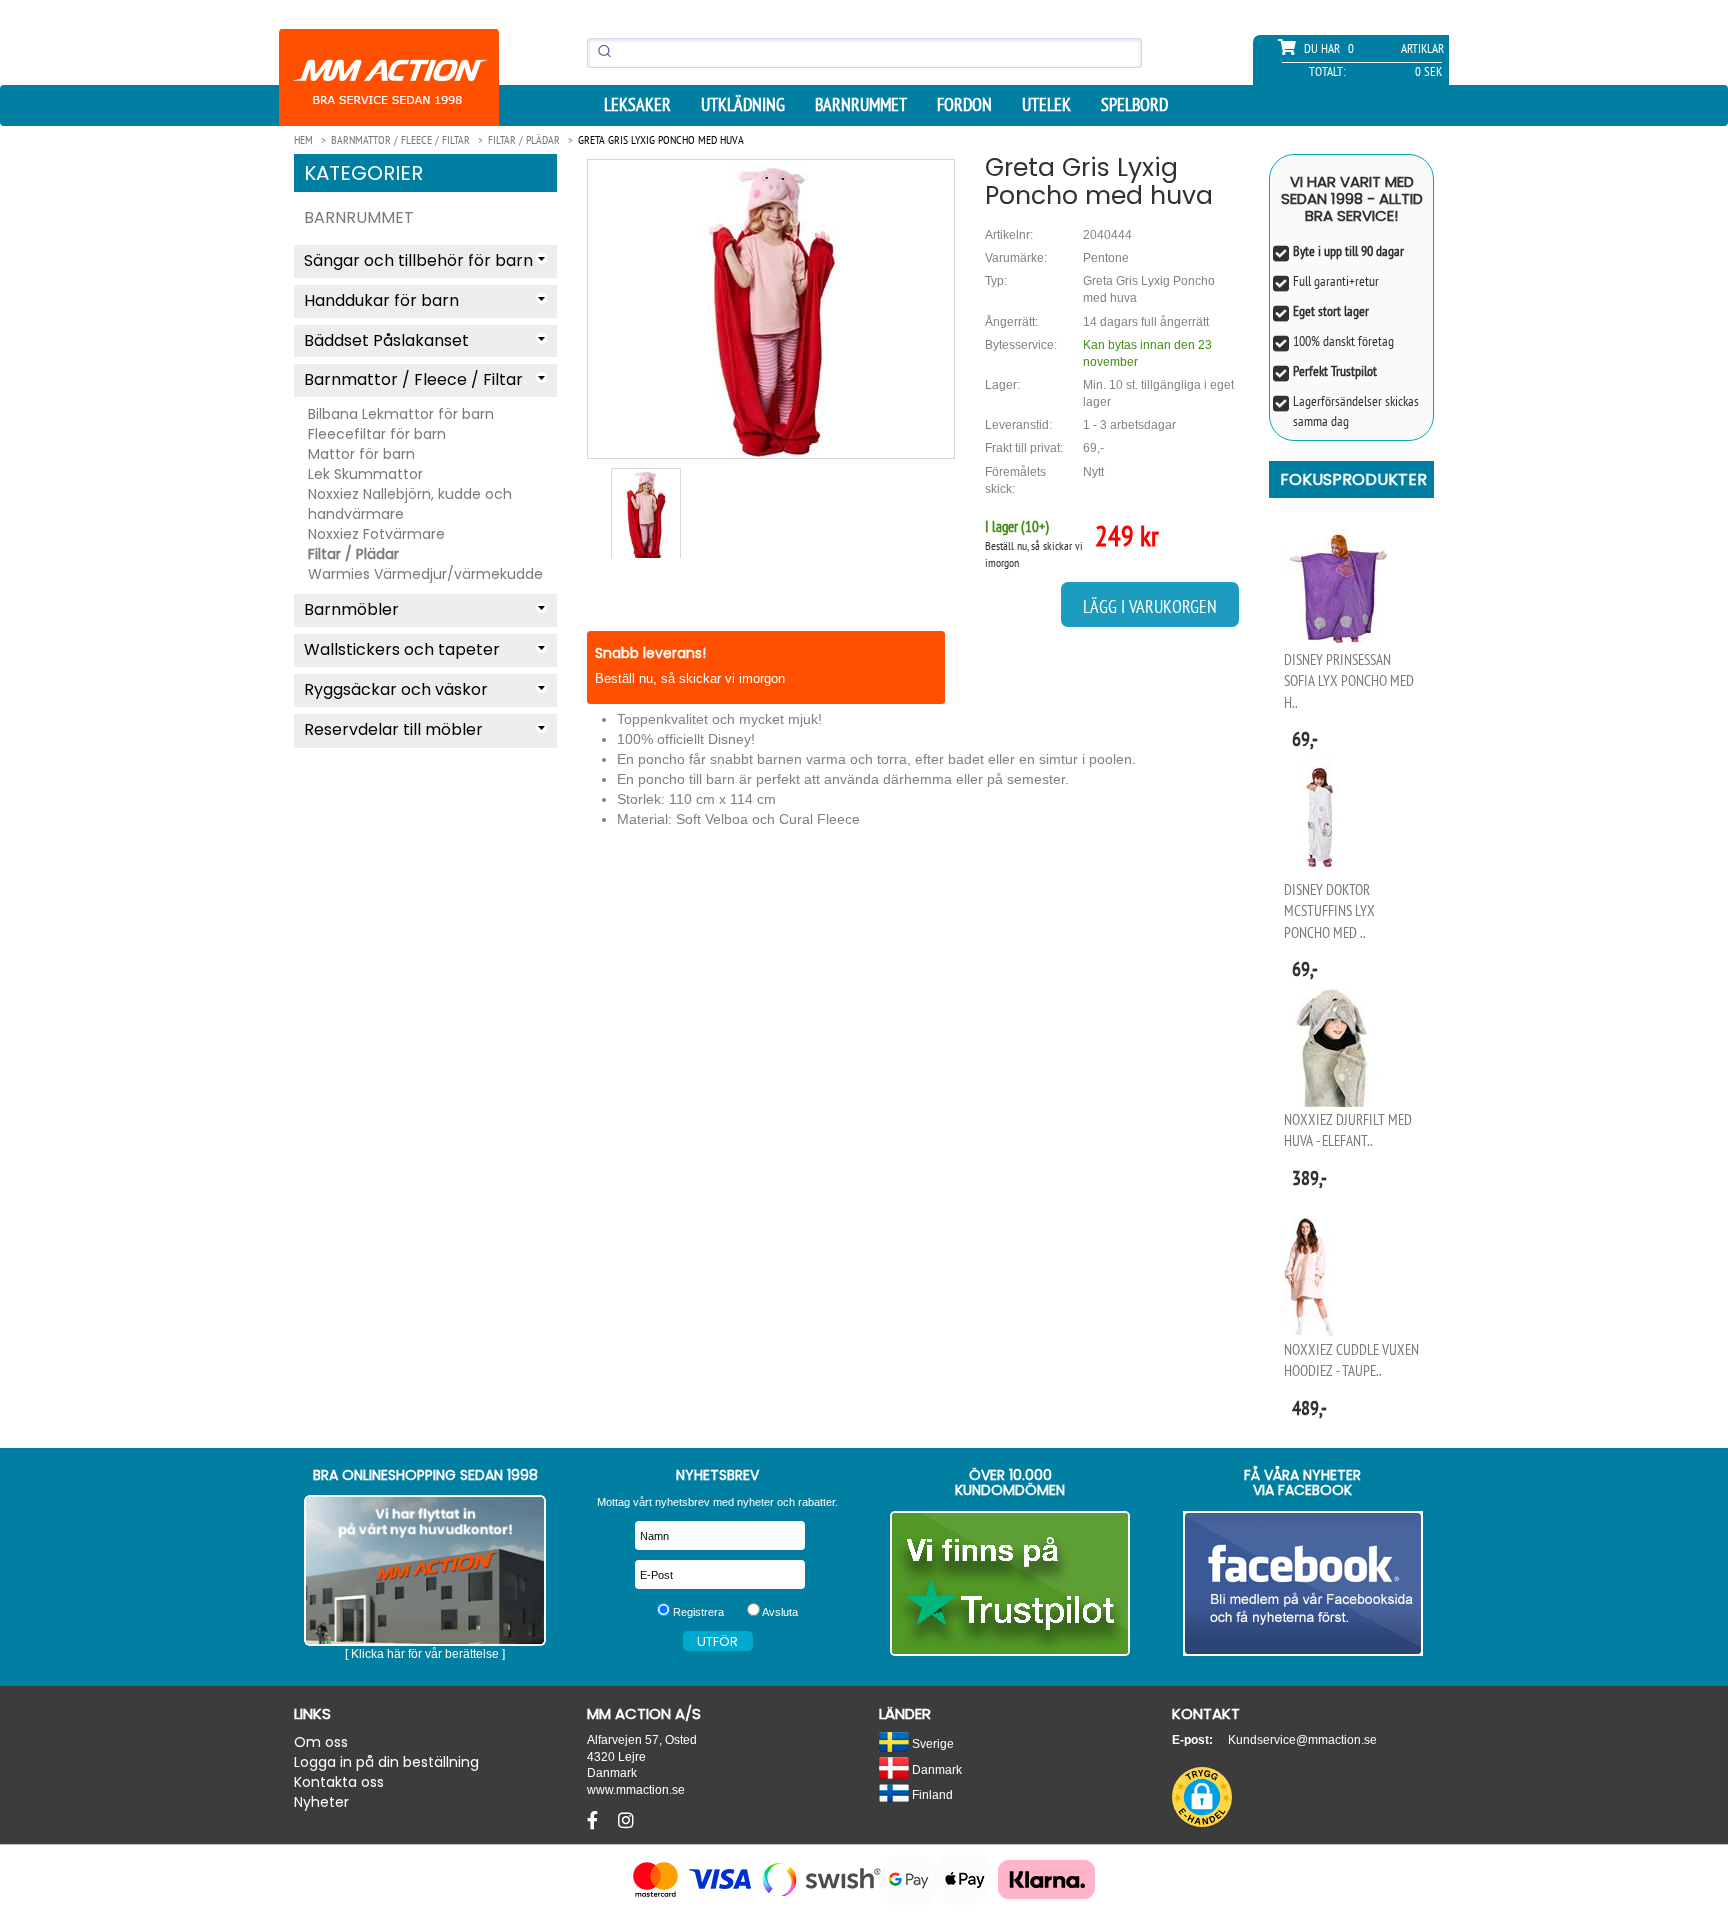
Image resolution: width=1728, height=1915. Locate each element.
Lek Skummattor (365, 474)
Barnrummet (861, 105)
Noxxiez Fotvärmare (376, 534)
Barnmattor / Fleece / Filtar (413, 379)
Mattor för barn (361, 454)
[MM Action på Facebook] (1303, 1583)
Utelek (1046, 105)
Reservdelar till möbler (393, 729)
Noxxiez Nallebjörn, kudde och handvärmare (410, 504)
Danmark (935, 1769)
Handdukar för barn (381, 300)
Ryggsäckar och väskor (396, 689)
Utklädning (743, 105)
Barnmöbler (351, 609)
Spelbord (1134, 105)
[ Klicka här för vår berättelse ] (425, 1654)
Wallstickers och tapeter (402, 649)
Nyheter (321, 1802)
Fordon (964, 105)
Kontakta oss (339, 1782)
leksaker (637, 105)
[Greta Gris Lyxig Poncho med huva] (771, 308)
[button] (1202, 1797)
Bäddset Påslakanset (386, 340)
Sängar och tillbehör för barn (418, 260)
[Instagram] (626, 1821)
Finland (931, 1794)
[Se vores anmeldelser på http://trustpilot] (1010, 1583)
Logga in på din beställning (386, 1762)
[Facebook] (595, 1821)
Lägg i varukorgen (1150, 606)
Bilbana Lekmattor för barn (401, 414)
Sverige (931, 1743)
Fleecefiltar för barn (377, 434)
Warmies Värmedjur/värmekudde (425, 574)
